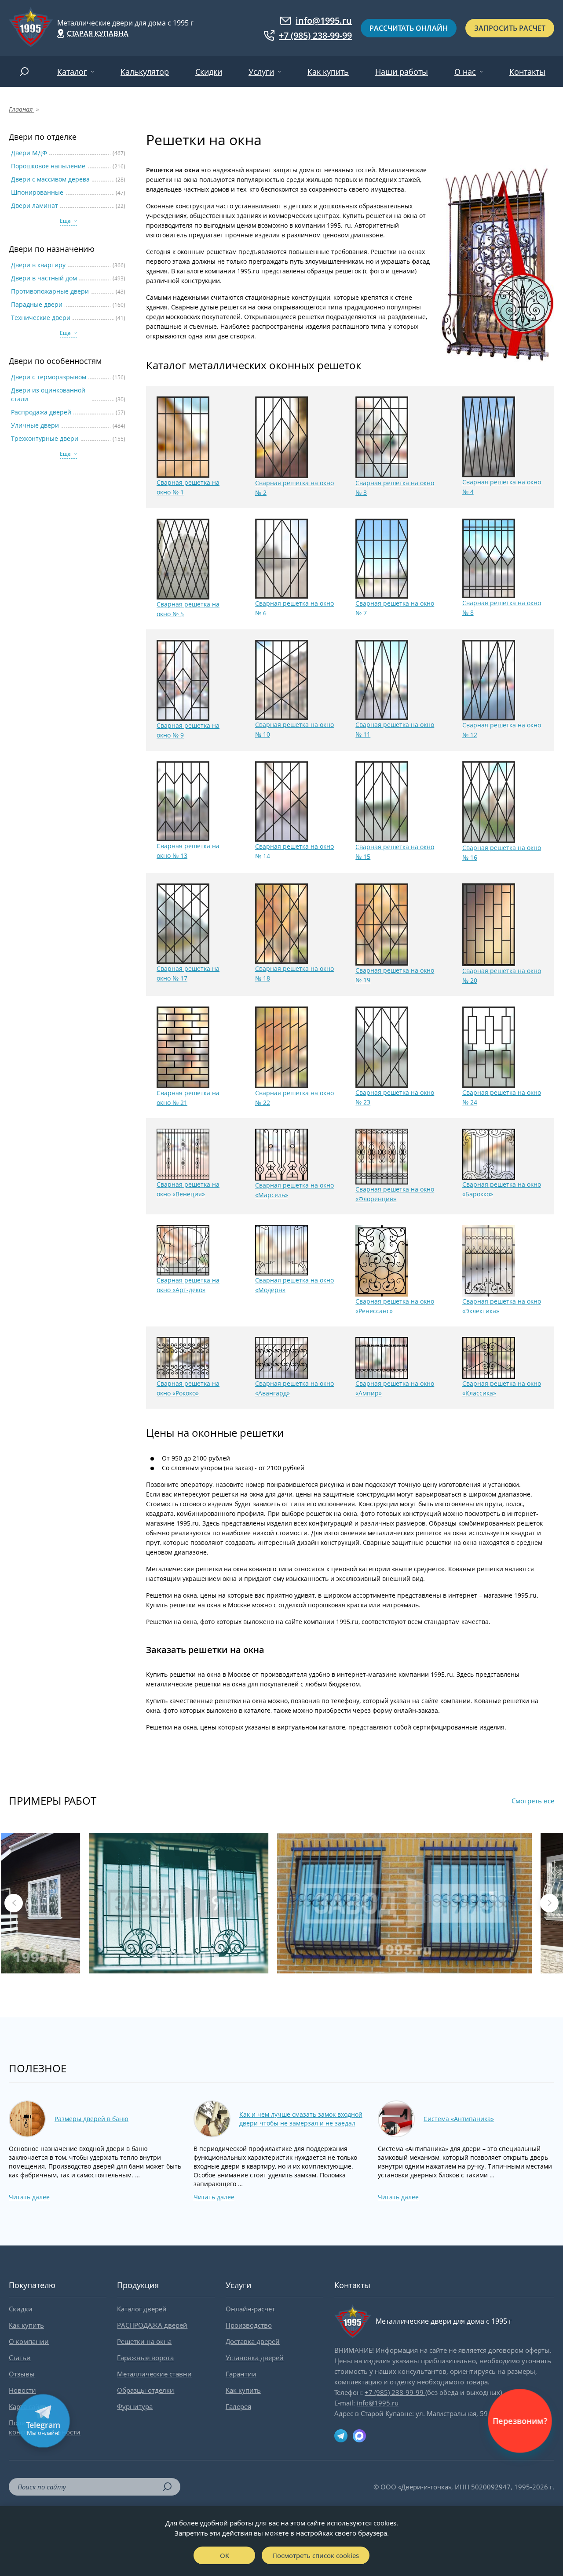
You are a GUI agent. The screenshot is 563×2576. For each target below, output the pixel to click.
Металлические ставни (154, 2374)
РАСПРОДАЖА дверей (152, 2325)
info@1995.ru (324, 21)
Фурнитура (135, 2406)
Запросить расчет (510, 28)
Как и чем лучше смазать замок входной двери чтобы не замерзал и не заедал (301, 2119)
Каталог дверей (142, 2309)
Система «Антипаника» (459, 2119)
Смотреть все (533, 1801)
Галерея (238, 2406)
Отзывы (22, 2374)
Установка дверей (255, 2358)
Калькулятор (145, 72)
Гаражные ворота (145, 2358)
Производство (249, 2325)
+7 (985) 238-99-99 (315, 36)
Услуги (261, 72)
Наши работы (402, 72)
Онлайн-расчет (250, 2309)
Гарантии (241, 2374)
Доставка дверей (253, 2341)
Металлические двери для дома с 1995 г (125, 23)
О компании (29, 2341)
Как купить (328, 72)
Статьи (20, 2358)
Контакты (527, 72)
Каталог (72, 72)
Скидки (209, 72)
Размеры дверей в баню (91, 2119)
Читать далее (29, 2197)
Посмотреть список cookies (316, 2555)
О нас (465, 72)
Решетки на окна (144, 2341)
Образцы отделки (146, 2390)
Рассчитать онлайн (409, 28)
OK (225, 2555)
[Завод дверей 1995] (31, 28)
